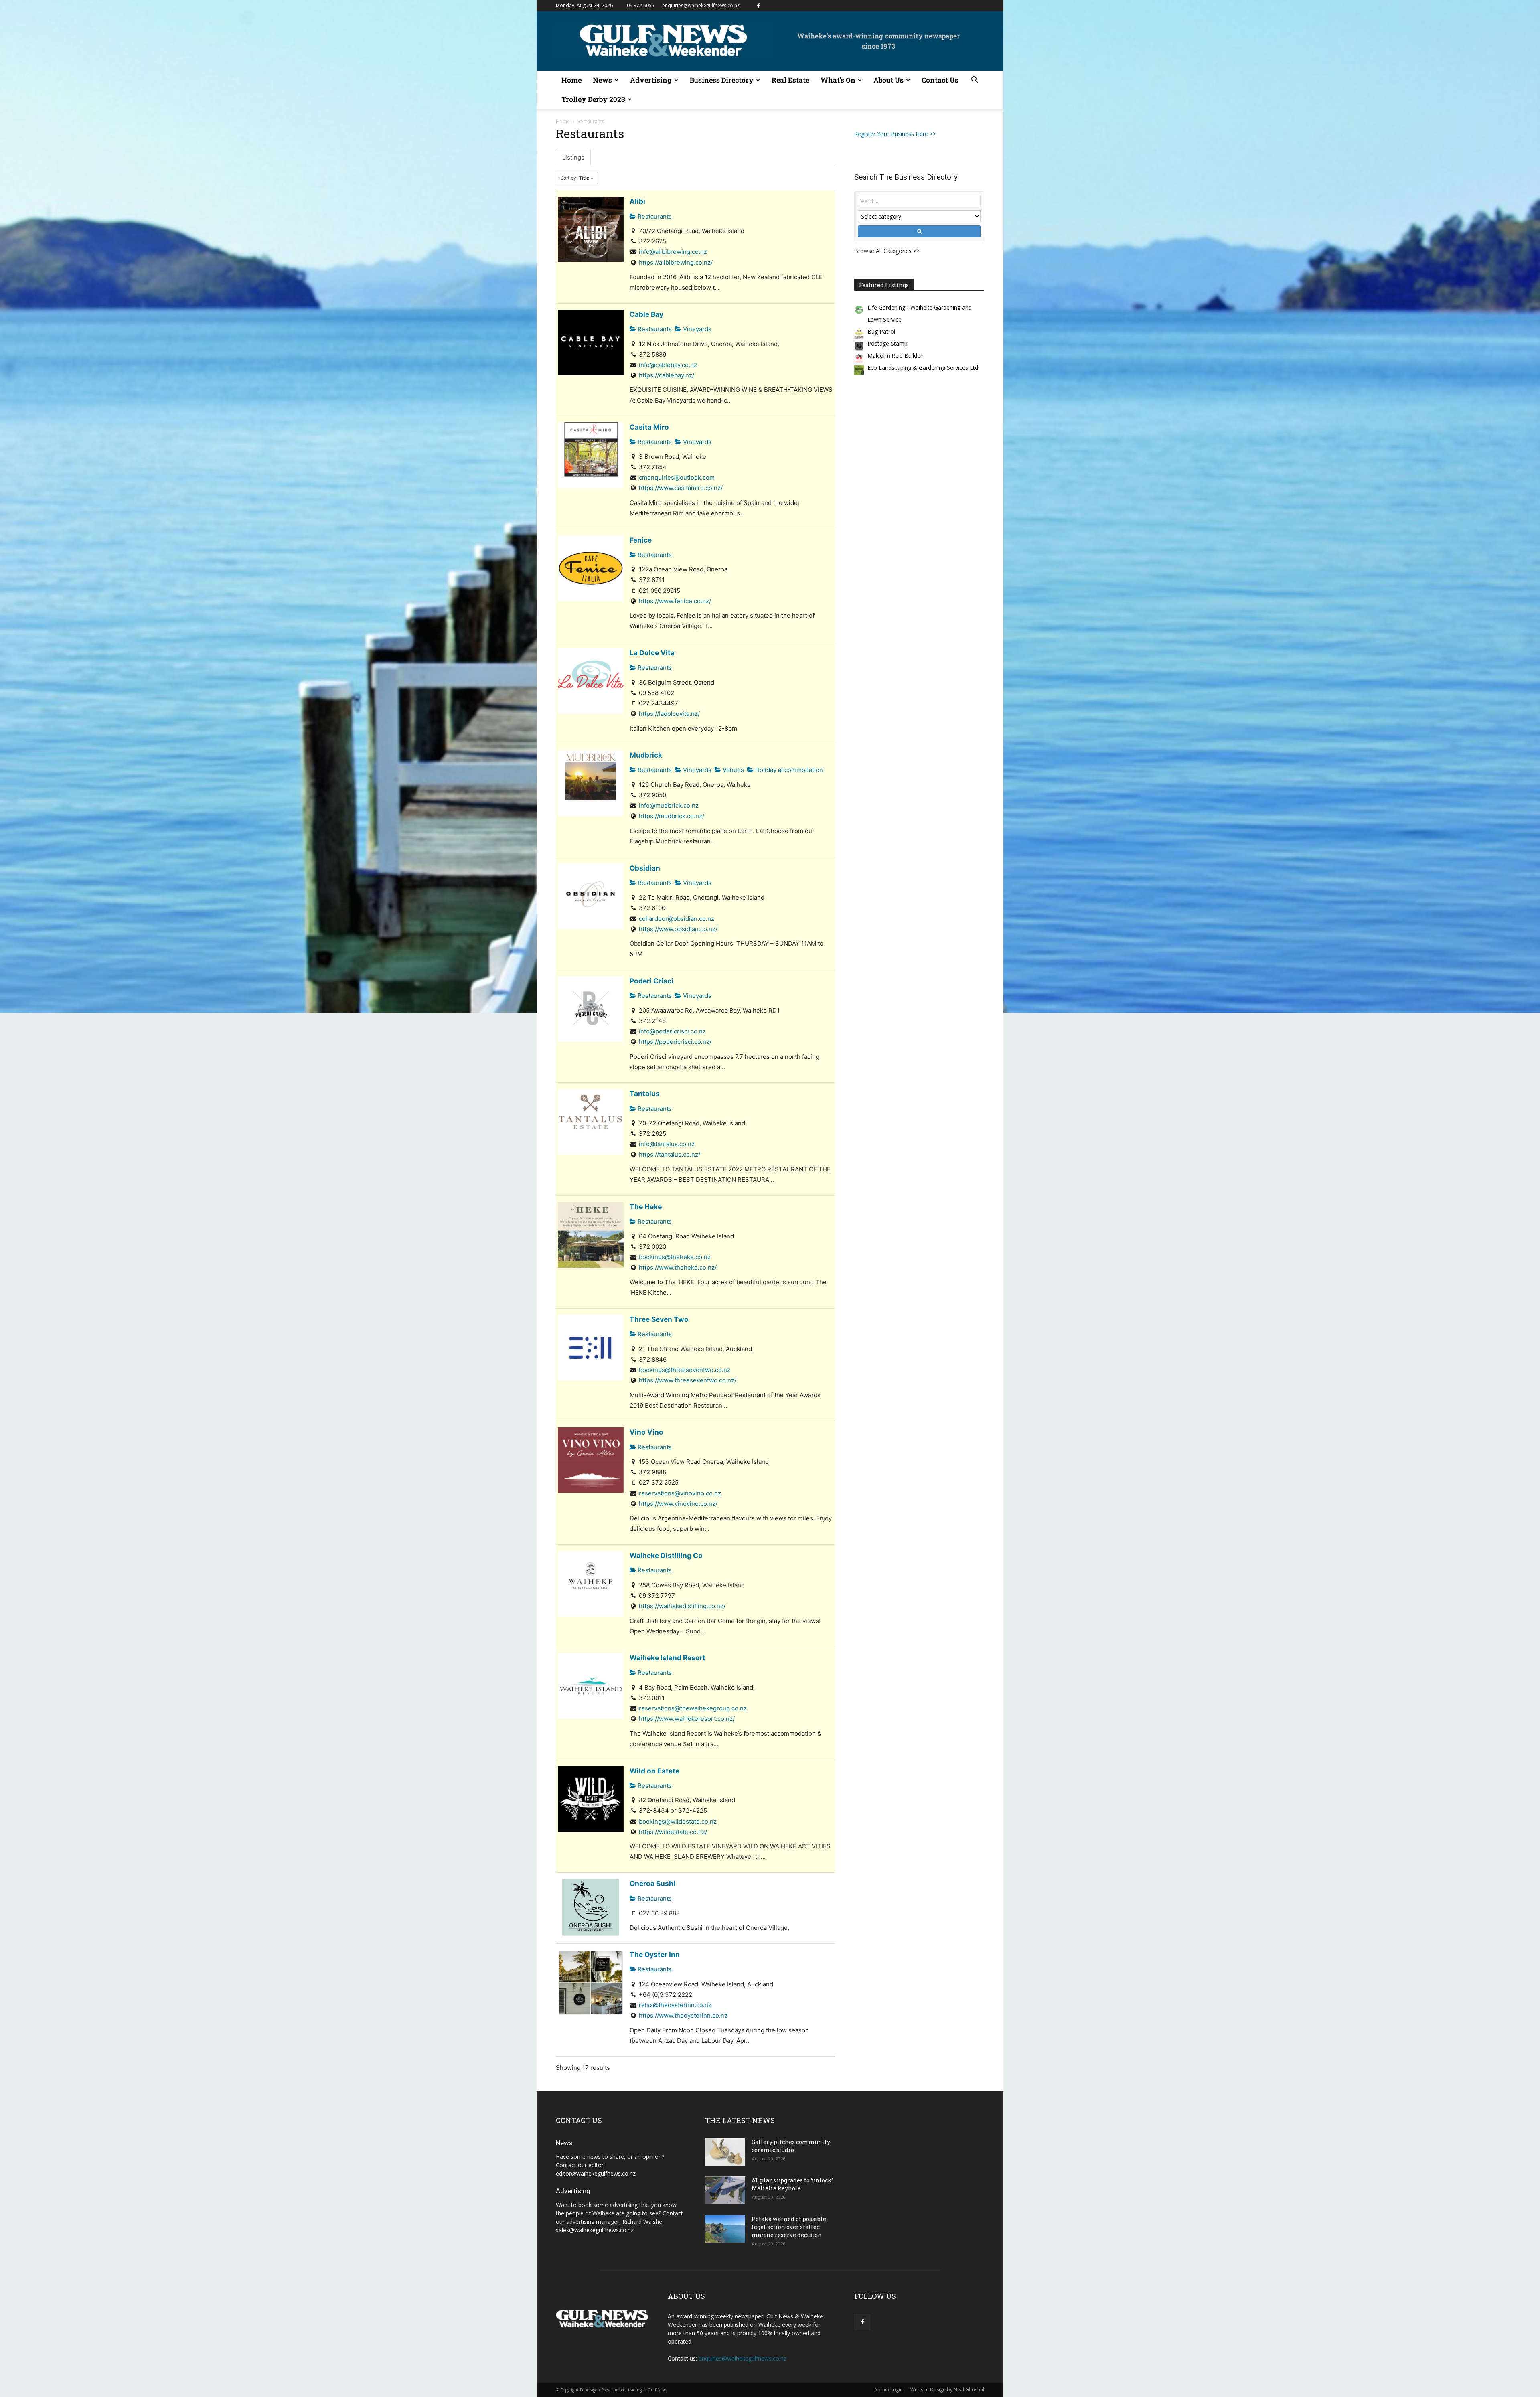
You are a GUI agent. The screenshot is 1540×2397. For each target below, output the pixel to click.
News (602, 80)
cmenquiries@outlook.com (677, 477)
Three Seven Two (659, 1319)
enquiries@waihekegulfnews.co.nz (701, 5)
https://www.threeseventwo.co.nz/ (688, 1380)
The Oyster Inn (655, 1954)
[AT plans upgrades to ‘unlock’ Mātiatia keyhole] (725, 2190)
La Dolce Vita (652, 653)
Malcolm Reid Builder (895, 356)
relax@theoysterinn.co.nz (675, 2005)
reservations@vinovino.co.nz (680, 1493)
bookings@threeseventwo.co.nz (685, 1370)
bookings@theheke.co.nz (675, 1257)
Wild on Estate (654, 1771)
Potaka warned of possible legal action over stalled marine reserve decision (789, 2227)
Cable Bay (646, 314)
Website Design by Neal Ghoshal (947, 2390)
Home (571, 80)
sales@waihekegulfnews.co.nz (595, 2230)
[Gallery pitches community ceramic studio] (725, 2152)
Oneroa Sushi (652, 1883)
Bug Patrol (881, 331)
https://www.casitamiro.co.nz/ (681, 488)
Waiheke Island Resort (668, 1658)
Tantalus (645, 1093)
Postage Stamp (888, 343)
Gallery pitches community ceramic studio (791, 2146)
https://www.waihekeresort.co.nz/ (687, 1719)
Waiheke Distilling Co (666, 1555)
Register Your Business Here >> (895, 134)
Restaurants (654, 216)
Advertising (651, 80)
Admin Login (889, 2390)
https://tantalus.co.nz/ (670, 1154)
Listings (573, 157)
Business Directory (722, 80)
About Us (889, 80)
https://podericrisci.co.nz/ (675, 1042)
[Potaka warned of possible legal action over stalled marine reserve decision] (725, 2229)
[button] (975, 81)
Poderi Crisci (651, 981)
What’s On (838, 80)
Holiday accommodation (788, 770)
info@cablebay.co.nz (668, 365)
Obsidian (645, 868)
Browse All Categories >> (887, 251)
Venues (733, 770)
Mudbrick (646, 755)
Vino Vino (646, 1432)
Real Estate (790, 80)
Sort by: (575, 178)
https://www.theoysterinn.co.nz (683, 2015)
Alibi (637, 201)
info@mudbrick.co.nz (669, 805)
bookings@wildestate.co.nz (678, 1821)
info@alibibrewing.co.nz (673, 252)
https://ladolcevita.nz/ (669, 714)
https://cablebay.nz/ (667, 375)
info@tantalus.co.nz (667, 1144)
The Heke (646, 1207)
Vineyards (696, 329)
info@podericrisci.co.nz (672, 1031)
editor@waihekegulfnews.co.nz (596, 2173)
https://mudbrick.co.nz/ (672, 816)
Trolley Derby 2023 (593, 99)
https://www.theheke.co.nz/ (678, 1267)
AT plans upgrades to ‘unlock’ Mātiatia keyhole (792, 2184)
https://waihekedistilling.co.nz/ (682, 1606)
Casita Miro (649, 427)
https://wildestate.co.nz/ (673, 1832)
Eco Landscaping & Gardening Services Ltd (923, 368)
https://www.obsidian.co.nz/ (678, 929)
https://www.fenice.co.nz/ (675, 601)
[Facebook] (758, 6)
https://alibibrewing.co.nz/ (676, 262)
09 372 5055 (641, 5)
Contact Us (940, 80)
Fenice (641, 540)
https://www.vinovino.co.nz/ (678, 1504)
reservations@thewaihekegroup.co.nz (693, 1708)
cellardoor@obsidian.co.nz (677, 919)
